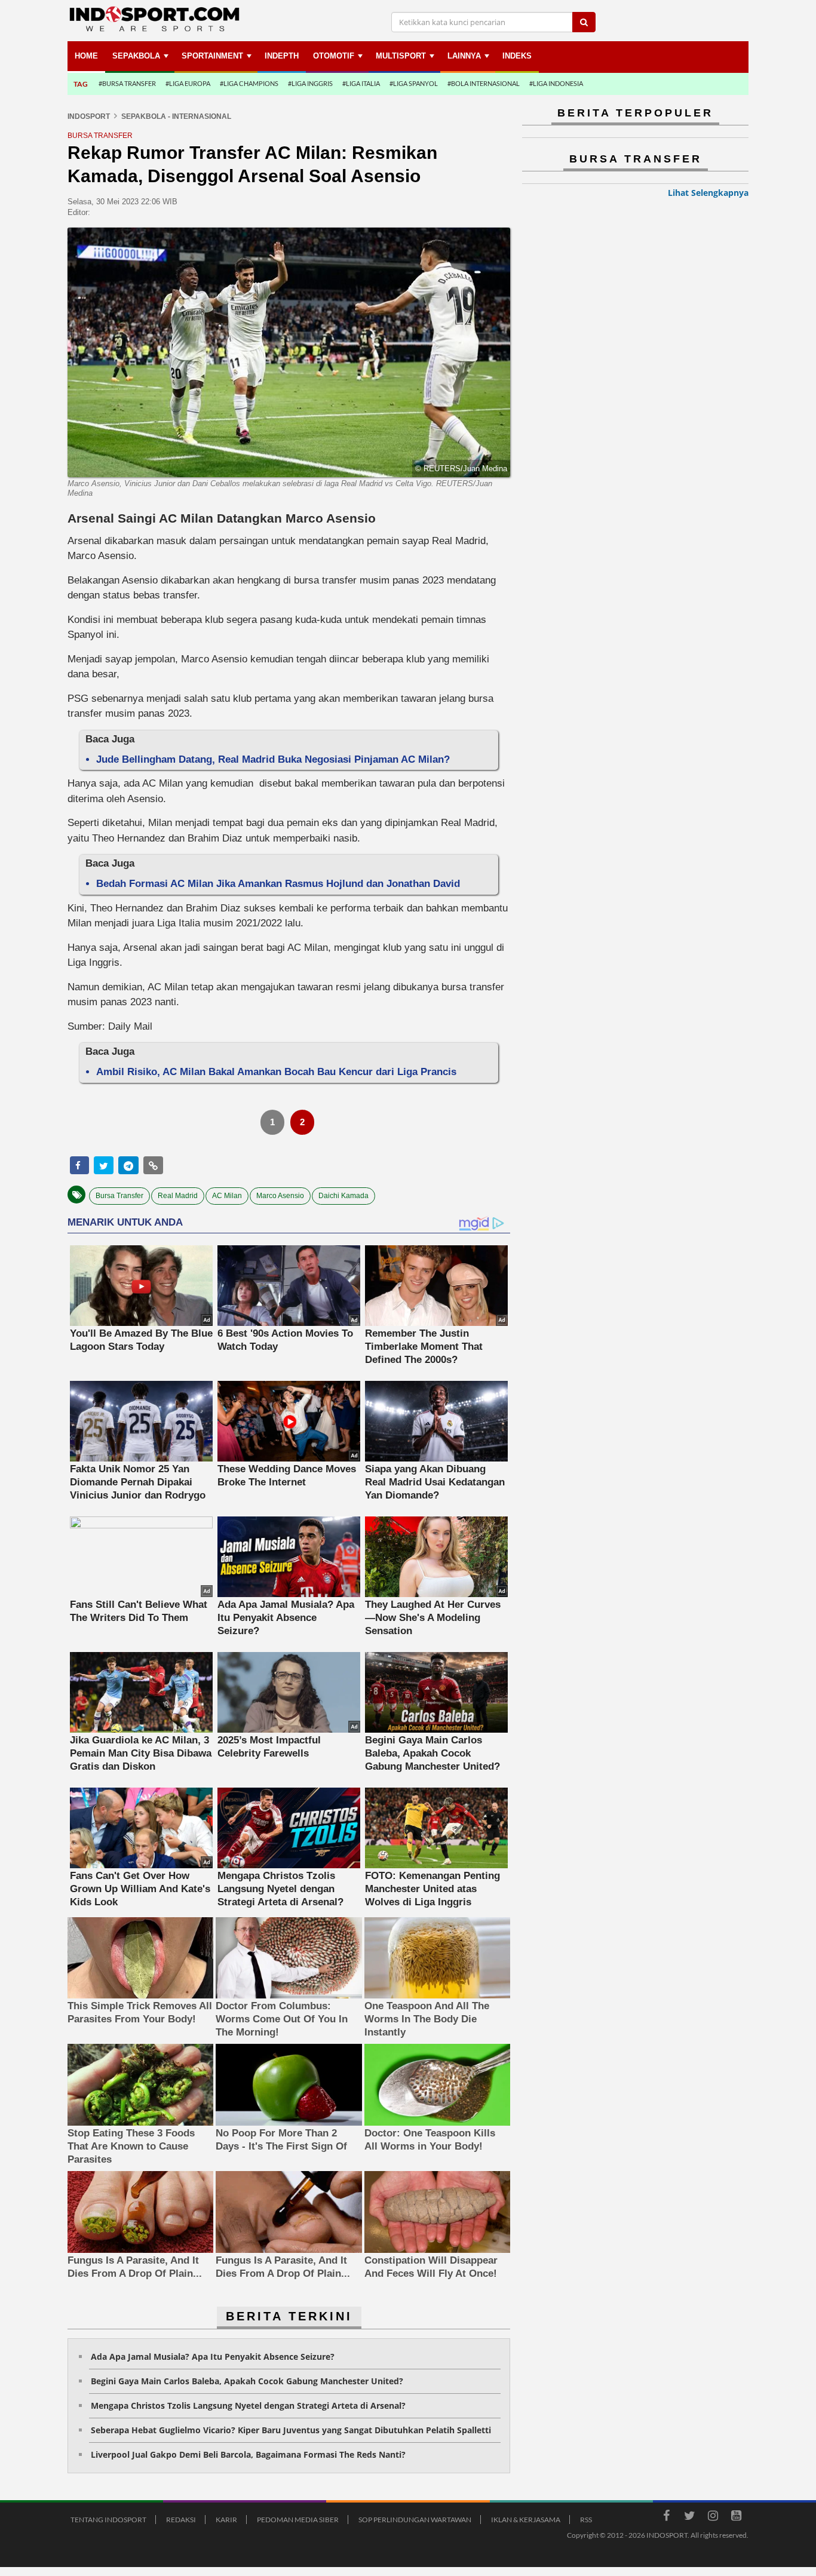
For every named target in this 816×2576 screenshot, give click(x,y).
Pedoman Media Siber (298, 2520)
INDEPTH (282, 56)
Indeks (517, 56)
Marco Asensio (280, 1196)
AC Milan (227, 1196)
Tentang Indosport (108, 2520)
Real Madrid (178, 1196)
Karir (226, 2520)
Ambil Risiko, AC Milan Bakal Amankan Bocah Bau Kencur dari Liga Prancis (276, 1072)
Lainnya (464, 56)
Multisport (401, 56)
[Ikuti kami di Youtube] (736, 2517)
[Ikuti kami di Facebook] (666, 2517)
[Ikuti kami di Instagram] (713, 2517)
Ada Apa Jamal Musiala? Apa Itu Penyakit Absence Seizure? (213, 2357)
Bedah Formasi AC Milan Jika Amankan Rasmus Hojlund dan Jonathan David (278, 884)
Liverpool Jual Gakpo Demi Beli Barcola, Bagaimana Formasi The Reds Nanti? (248, 2454)
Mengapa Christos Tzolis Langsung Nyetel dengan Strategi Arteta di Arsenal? (248, 2405)
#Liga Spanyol (414, 83)
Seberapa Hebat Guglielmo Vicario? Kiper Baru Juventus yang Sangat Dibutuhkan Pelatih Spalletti (291, 2430)
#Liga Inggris (310, 83)
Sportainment (212, 56)
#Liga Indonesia (556, 83)
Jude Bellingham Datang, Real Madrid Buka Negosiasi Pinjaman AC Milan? (273, 759)
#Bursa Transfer (127, 83)
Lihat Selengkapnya (708, 193)
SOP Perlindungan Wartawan (415, 2520)
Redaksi (181, 2520)
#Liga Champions (249, 83)
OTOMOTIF (334, 56)
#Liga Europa (188, 83)
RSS (586, 2520)
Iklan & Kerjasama (526, 2520)
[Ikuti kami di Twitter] (689, 2517)
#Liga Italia (361, 83)
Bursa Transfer (119, 1196)
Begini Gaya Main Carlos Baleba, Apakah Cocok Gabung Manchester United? (247, 2381)
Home (86, 56)
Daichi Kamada (343, 1196)
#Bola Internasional (484, 83)
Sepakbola (136, 56)
